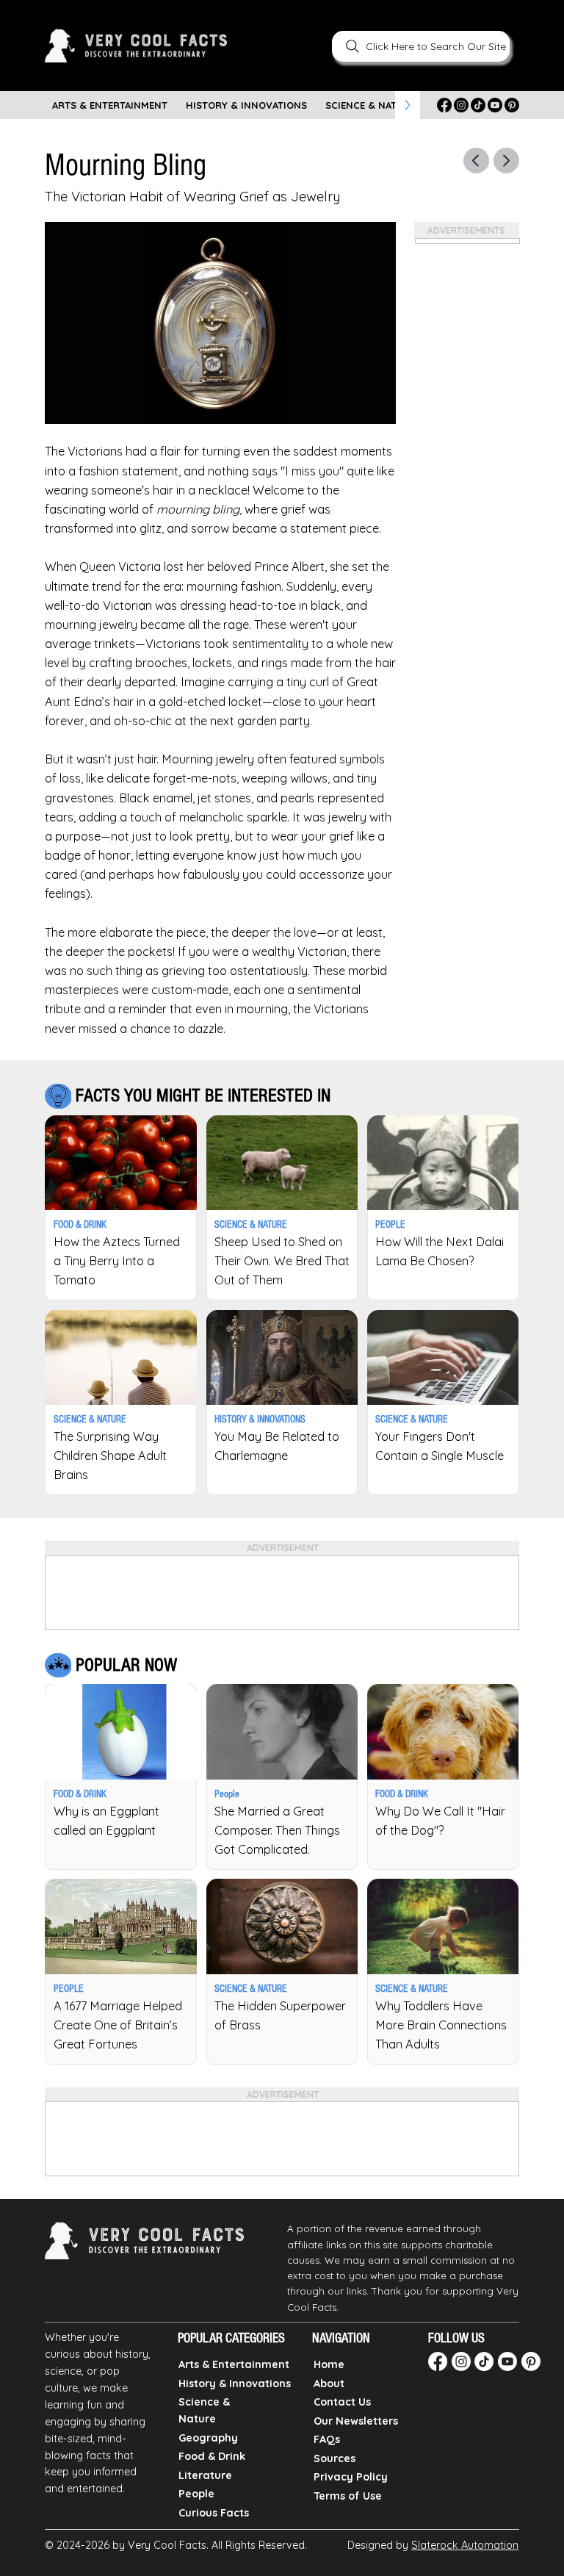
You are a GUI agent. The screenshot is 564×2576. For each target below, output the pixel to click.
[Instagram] (461, 105)
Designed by (433, 2545)
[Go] (476, 161)
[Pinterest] (512, 105)
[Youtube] (495, 105)
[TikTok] (478, 105)
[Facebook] (444, 105)
